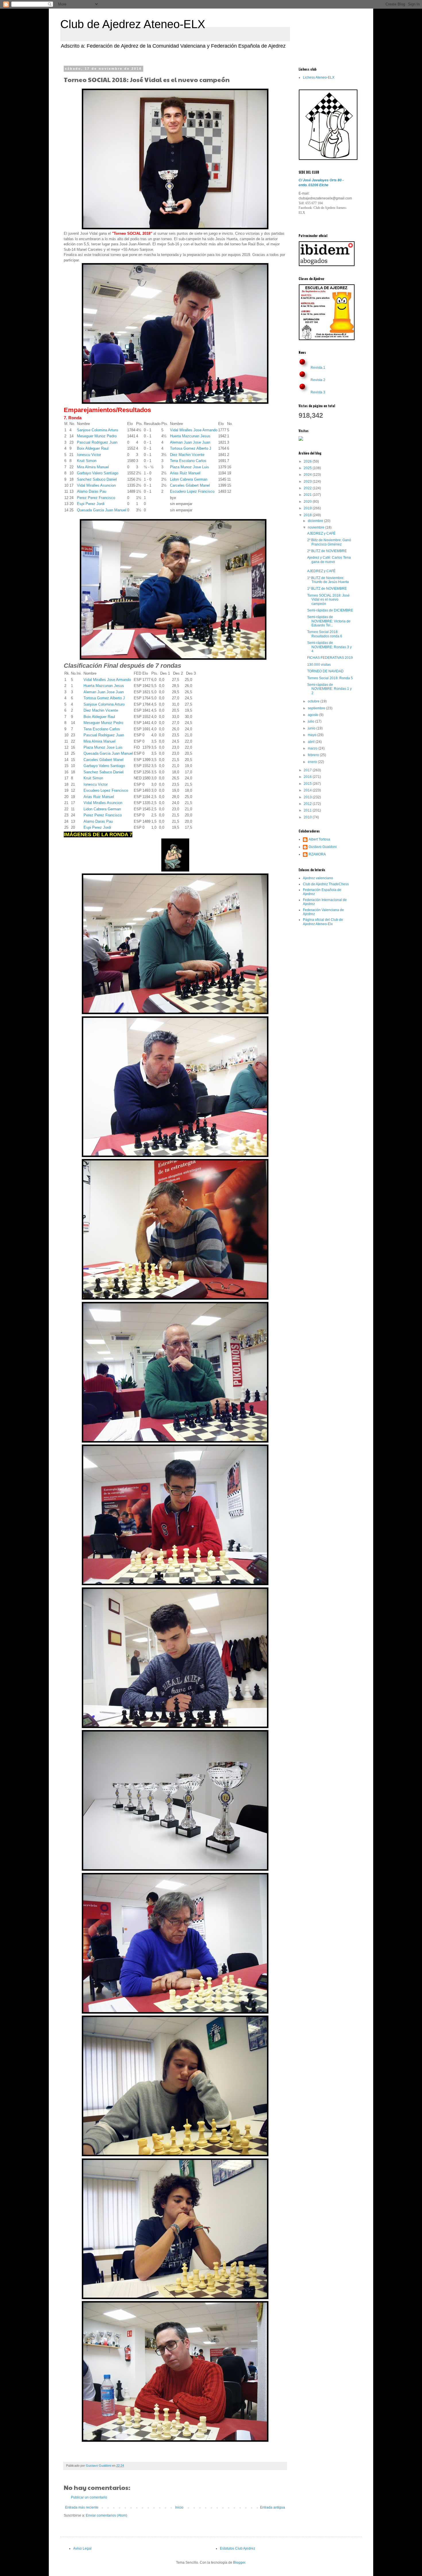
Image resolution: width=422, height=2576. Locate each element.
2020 (308, 502)
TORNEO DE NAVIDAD (325, 671)
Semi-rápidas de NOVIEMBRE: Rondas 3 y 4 (329, 647)
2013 (308, 797)
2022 (308, 488)
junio (312, 728)
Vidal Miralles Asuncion (96, 485)
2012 (308, 804)
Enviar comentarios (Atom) (107, 2515)
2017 (308, 770)
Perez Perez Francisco (96, 498)
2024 (308, 475)
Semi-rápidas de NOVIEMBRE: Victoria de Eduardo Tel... (329, 621)
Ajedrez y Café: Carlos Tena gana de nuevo (329, 560)
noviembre (316, 527)
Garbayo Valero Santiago (98, 473)
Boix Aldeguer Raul (93, 448)
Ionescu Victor (89, 455)
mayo (312, 735)
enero (313, 762)
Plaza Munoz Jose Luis (189, 467)
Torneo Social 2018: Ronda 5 (330, 678)
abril (312, 742)
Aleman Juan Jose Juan (190, 442)
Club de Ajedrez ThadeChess (326, 884)
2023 (308, 482)
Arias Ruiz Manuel (185, 473)
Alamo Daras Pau (92, 491)
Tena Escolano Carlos (188, 461)
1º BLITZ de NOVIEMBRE (327, 589)
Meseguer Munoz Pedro (97, 436)
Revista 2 (318, 380)
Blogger (239, 2563)
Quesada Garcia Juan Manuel (102, 510)
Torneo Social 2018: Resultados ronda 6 (325, 634)
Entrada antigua (273, 2507)
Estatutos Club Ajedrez (238, 2548)
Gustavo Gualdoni (323, 847)
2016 (308, 777)
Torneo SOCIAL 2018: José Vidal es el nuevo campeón (328, 600)
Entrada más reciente (82, 2507)
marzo (313, 748)
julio (311, 721)
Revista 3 (318, 392)
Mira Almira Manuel (93, 467)
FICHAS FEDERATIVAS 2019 (330, 658)
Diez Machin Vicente (187, 455)
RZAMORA (317, 854)
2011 (308, 810)
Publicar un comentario (89, 2497)
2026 (308, 461)
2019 (308, 508)
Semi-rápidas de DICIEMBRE (330, 610)
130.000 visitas (319, 665)
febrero (314, 755)
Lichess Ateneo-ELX (319, 77)
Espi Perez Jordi (91, 504)
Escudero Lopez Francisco (192, 491)
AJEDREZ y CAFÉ (321, 533)
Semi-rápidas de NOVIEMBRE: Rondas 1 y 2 (329, 689)
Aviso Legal (82, 2548)
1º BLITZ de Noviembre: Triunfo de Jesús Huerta (328, 580)
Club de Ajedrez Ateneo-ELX (133, 24)
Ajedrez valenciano (318, 878)
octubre (314, 701)
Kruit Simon (87, 461)
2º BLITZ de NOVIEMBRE (327, 551)
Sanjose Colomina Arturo (97, 430)
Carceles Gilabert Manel (190, 485)
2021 (308, 495)
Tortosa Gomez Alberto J (191, 448)
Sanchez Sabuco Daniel (97, 479)
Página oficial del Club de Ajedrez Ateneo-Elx (323, 922)
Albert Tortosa (319, 839)
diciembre (316, 521)
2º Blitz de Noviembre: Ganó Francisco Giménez (329, 542)
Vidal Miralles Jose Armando (194, 430)
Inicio (179, 2507)
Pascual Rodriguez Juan (97, 442)
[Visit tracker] (301, 440)
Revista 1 (318, 368)
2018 (308, 515)
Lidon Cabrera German (189, 479)
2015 (308, 784)
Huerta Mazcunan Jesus (190, 436)
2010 (308, 817)
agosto (313, 715)
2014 (308, 790)
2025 (308, 468)
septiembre (317, 708)
